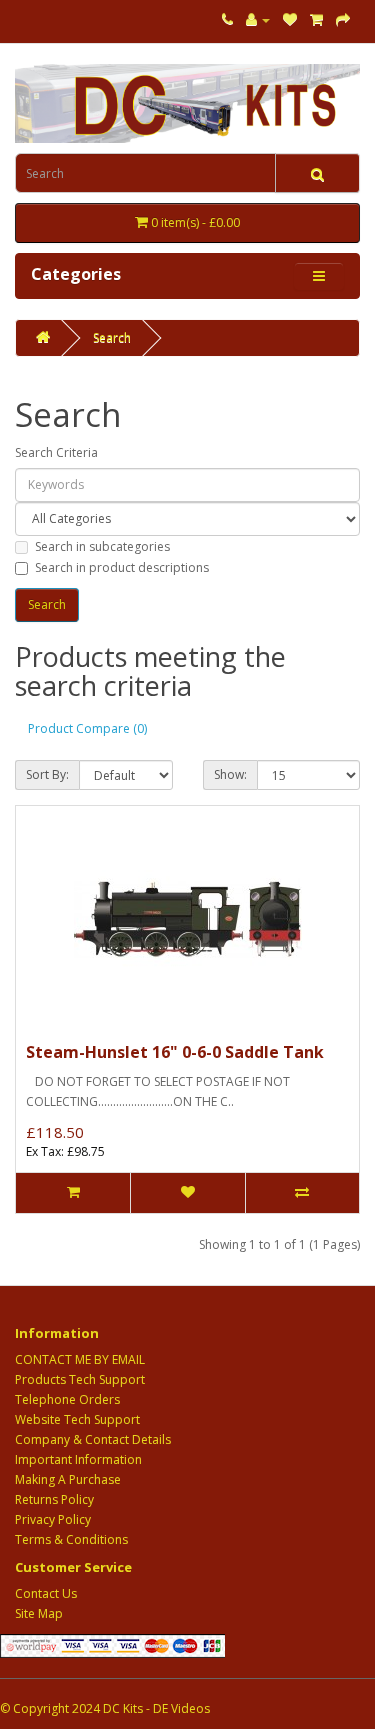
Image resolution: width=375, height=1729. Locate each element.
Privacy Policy (53, 1519)
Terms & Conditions (71, 1539)
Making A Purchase (68, 1479)
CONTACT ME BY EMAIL (80, 1359)
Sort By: (47, 774)
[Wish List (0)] (290, 19)
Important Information (78, 1459)
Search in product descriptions (122, 567)
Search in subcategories (102, 546)
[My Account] (258, 19)
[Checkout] (343, 19)
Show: (230, 774)
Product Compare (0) (87, 728)
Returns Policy (54, 1499)
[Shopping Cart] (316, 19)
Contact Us (46, 1593)
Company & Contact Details (93, 1439)
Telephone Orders (67, 1399)
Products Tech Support (80, 1379)
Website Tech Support (77, 1419)
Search (112, 337)
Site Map (39, 1613)
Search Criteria (56, 452)
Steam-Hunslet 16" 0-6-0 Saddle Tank (175, 1052)
